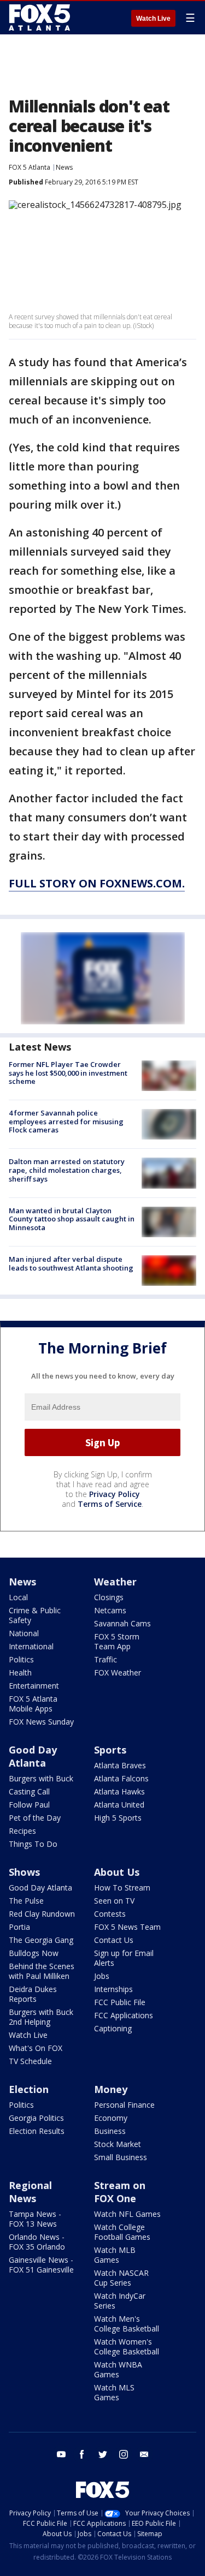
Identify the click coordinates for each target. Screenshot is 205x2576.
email (144, 2454)
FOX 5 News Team (127, 1927)
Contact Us (114, 1940)
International (31, 1646)
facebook (82, 2454)
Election (29, 2089)
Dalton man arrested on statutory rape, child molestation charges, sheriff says (67, 1170)
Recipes (22, 1831)
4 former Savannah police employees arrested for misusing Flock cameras (66, 1121)
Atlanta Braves (120, 1765)
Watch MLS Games (114, 2392)
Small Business (121, 2157)
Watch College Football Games (122, 2232)
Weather (115, 1582)
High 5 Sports (118, 1818)
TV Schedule (30, 2061)
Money (111, 2089)
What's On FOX (36, 2048)
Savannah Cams (122, 1623)
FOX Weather (118, 1672)
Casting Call (29, 1791)
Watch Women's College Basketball (127, 2347)
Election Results (37, 2131)
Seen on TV (114, 1901)
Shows (24, 1872)
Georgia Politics (36, 2118)
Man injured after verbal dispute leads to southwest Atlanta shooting (71, 1263)
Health (20, 1672)
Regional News (30, 2192)
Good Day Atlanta (33, 1756)
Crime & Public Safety (35, 1615)
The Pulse (26, 1901)
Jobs (102, 1976)
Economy (111, 2118)
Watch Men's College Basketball (127, 2324)
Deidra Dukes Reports (33, 1994)
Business (110, 2131)
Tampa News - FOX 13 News (35, 2219)
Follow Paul (29, 1805)
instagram (124, 2454)
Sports (110, 1750)
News (64, 167)
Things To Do (33, 1844)
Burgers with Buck (41, 1778)
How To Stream (122, 1888)
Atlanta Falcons (121, 1778)
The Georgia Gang (41, 1940)
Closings (109, 1597)
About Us (117, 1872)
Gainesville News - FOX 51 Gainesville (41, 2265)
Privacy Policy (115, 1494)
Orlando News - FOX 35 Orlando (37, 2242)
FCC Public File (120, 2002)
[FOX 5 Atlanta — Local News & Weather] (40, 17)
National (24, 1633)
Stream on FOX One (120, 2192)
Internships (113, 1989)
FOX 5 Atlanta (30, 167)
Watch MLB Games (115, 2255)
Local (18, 1597)
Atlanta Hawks (119, 1791)
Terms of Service (110, 1504)
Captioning (113, 2028)
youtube (61, 2454)
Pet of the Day (35, 1818)
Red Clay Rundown (42, 1914)
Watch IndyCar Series (120, 2301)
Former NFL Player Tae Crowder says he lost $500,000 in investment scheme (68, 1073)
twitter (103, 2454)
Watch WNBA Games (118, 2369)
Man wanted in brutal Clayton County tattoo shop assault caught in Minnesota (72, 1219)
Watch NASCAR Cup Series (121, 2278)
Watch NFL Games (127, 2214)
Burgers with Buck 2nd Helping (41, 2017)
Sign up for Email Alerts (124, 1958)
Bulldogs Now (34, 1953)
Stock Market (118, 2144)
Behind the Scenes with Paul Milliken (42, 1971)
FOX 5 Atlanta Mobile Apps (33, 1704)
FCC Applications (124, 2015)
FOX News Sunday (41, 1722)
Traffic (106, 1659)
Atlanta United (119, 1805)
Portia (19, 1927)
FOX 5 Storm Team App (117, 1641)
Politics (21, 1659)
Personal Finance (124, 2105)
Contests (110, 1914)
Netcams (110, 1610)
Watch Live (153, 19)
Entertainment (34, 1686)
